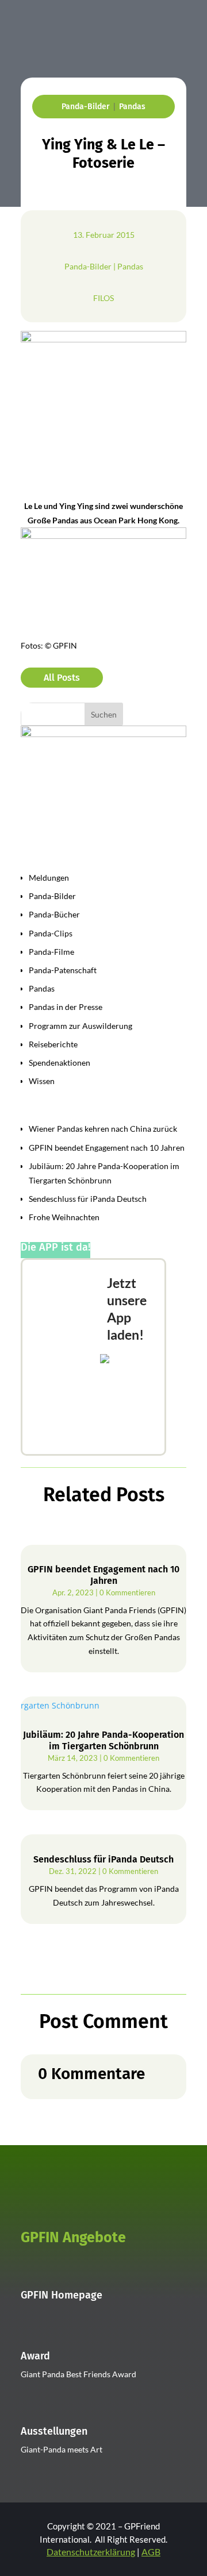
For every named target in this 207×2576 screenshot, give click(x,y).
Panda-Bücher (54, 914)
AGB (151, 2552)
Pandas (132, 107)
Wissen (42, 1081)
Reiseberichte (53, 1044)
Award (35, 2356)
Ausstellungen (54, 2431)
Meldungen (49, 878)
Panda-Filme (51, 952)
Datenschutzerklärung (91, 2552)
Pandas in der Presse (66, 1007)
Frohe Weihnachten (64, 1217)
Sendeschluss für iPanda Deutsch (88, 1199)
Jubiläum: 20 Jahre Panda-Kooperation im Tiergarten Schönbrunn (103, 1740)
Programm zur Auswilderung (80, 1026)
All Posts (62, 678)
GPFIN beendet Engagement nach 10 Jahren (107, 1148)
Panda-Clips (51, 933)
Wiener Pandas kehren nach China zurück (103, 1129)
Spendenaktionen (60, 1063)
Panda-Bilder (86, 107)
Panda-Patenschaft (63, 970)
